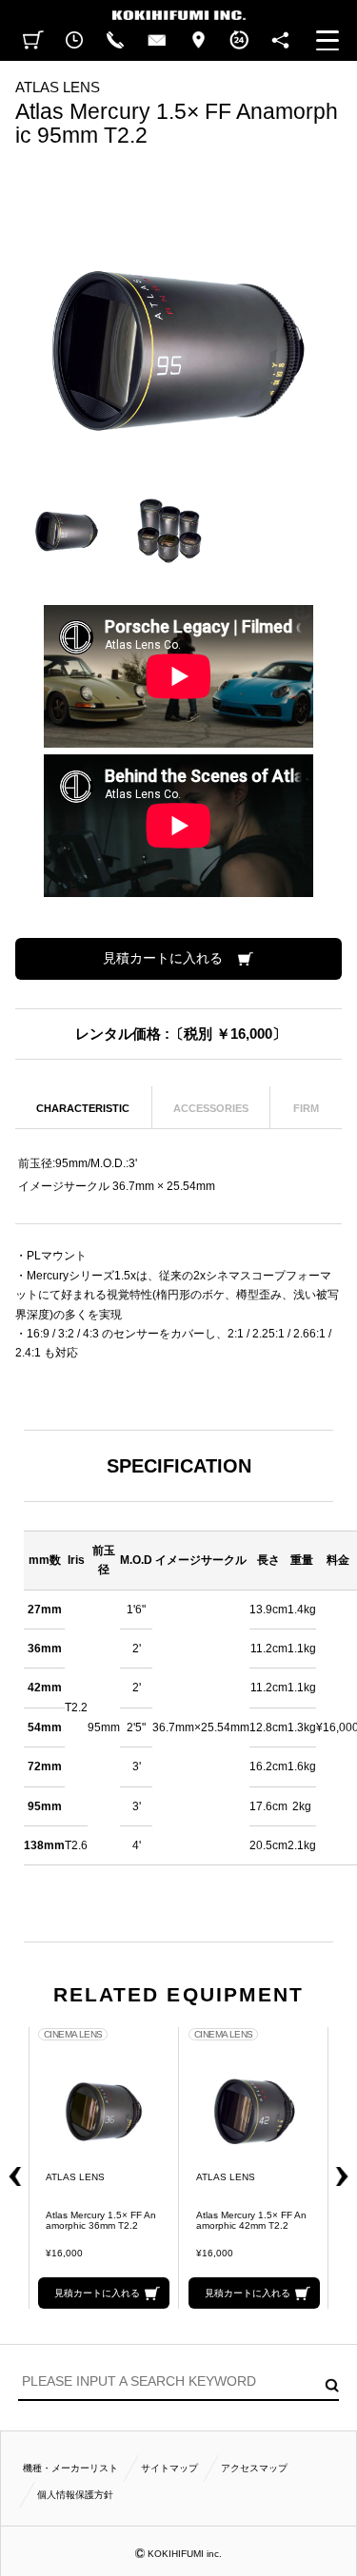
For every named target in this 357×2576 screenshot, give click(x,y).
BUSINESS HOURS (239, 41)
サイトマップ (169, 2468)
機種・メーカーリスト (70, 2468)
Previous (10, 2168)
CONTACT (157, 41)
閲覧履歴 (74, 41)
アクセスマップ (254, 2468)
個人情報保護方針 (75, 2495)
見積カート (34, 41)
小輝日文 (178, 10)
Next (348, 2168)
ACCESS (198, 41)
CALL (116, 41)
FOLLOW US (280, 41)
